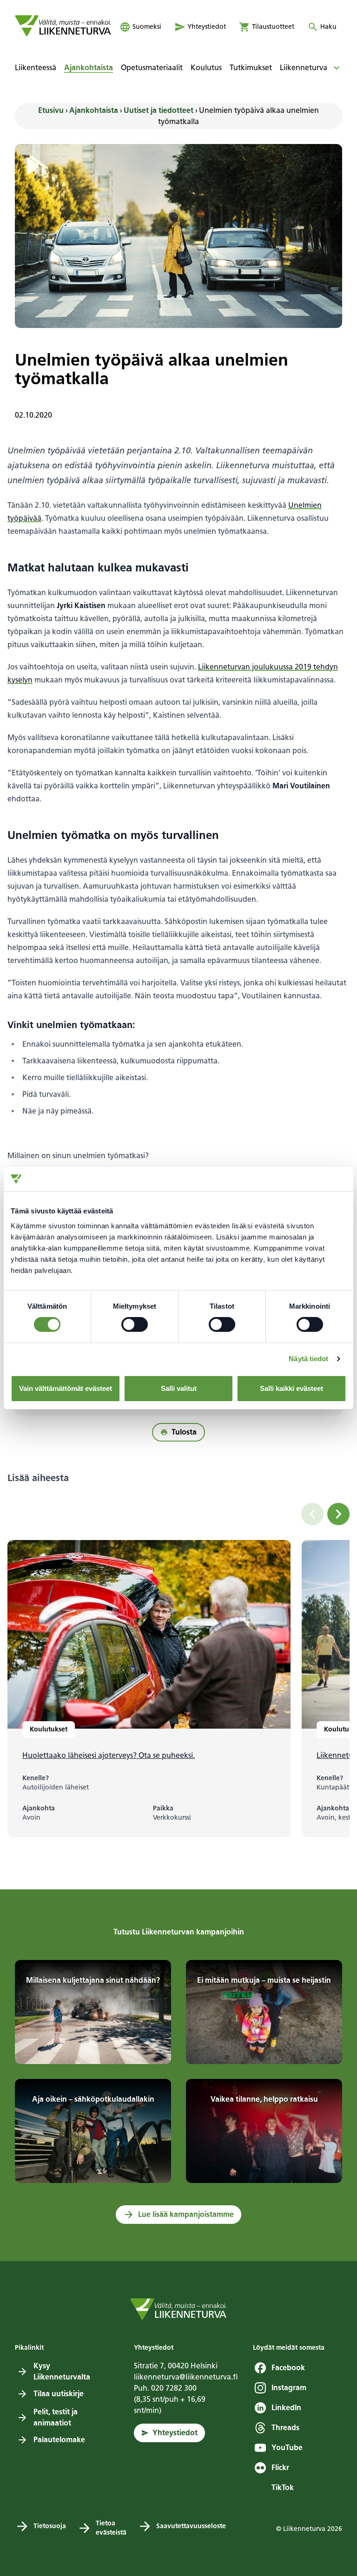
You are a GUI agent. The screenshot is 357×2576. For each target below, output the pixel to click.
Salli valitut (179, 1388)
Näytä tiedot (308, 1359)
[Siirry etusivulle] (63, 26)
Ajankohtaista (94, 110)
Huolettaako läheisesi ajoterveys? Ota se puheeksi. (109, 1755)
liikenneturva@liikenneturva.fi (186, 2377)
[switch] (135, 1324)
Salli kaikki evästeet (291, 1388)
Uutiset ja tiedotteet (159, 110)
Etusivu (51, 110)
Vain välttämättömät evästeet (66, 1388)
